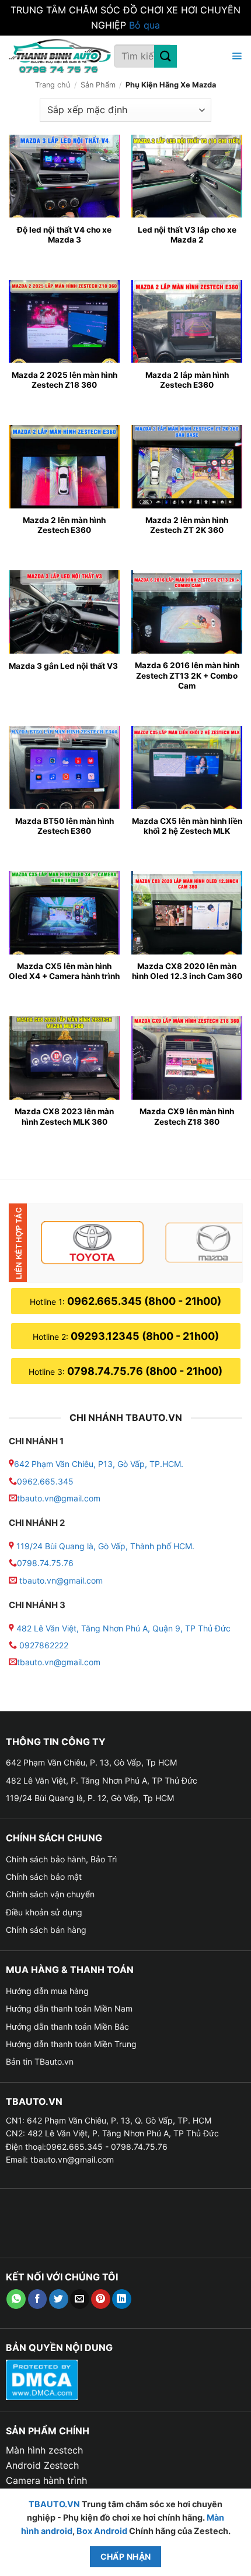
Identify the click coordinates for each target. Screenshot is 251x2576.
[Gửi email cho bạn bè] (80, 2299)
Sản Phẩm (98, 85)
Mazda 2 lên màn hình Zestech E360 (64, 525)
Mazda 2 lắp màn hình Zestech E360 (187, 380)
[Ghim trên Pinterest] (101, 2299)
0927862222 (44, 1645)
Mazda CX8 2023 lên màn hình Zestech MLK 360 (64, 1117)
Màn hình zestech (44, 2450)
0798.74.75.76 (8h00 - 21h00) (145, 1371)
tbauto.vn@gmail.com (59, 1498)
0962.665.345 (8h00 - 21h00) (144, 1301)
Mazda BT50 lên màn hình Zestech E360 (65, 826)
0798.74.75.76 (45, 1563)
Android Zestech (42, 2465)
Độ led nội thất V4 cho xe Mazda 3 (64, 235)
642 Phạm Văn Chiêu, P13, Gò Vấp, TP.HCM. (99, 1464)
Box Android (103, 2531)
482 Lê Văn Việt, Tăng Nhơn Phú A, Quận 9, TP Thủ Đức (123, 1628)
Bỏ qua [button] (144, 25)
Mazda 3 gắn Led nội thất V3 (63, 666)
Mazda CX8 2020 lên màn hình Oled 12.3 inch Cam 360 (187, 971)
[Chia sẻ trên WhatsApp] (16, 2299)
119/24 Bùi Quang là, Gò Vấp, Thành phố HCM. (105, 1546)
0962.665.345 (45, 1481)
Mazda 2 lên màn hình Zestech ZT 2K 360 (187, 525)
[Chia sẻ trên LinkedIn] (122, 2299)
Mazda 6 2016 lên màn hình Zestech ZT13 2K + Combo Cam (187, 675)
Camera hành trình (46, 2480)
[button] (235, 56)
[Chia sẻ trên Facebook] (38, 2299)
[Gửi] (165, 56)
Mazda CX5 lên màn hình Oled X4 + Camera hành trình (64, 971)
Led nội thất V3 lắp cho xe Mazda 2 (187, 235)
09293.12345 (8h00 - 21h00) (145, 1336)
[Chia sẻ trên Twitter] (59, 2299)
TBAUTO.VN (54, 2504)
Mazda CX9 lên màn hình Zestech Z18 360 (187, 1117)
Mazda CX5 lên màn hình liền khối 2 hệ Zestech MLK (187, 826)
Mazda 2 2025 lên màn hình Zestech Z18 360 (65, 380)
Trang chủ (53, 85)
